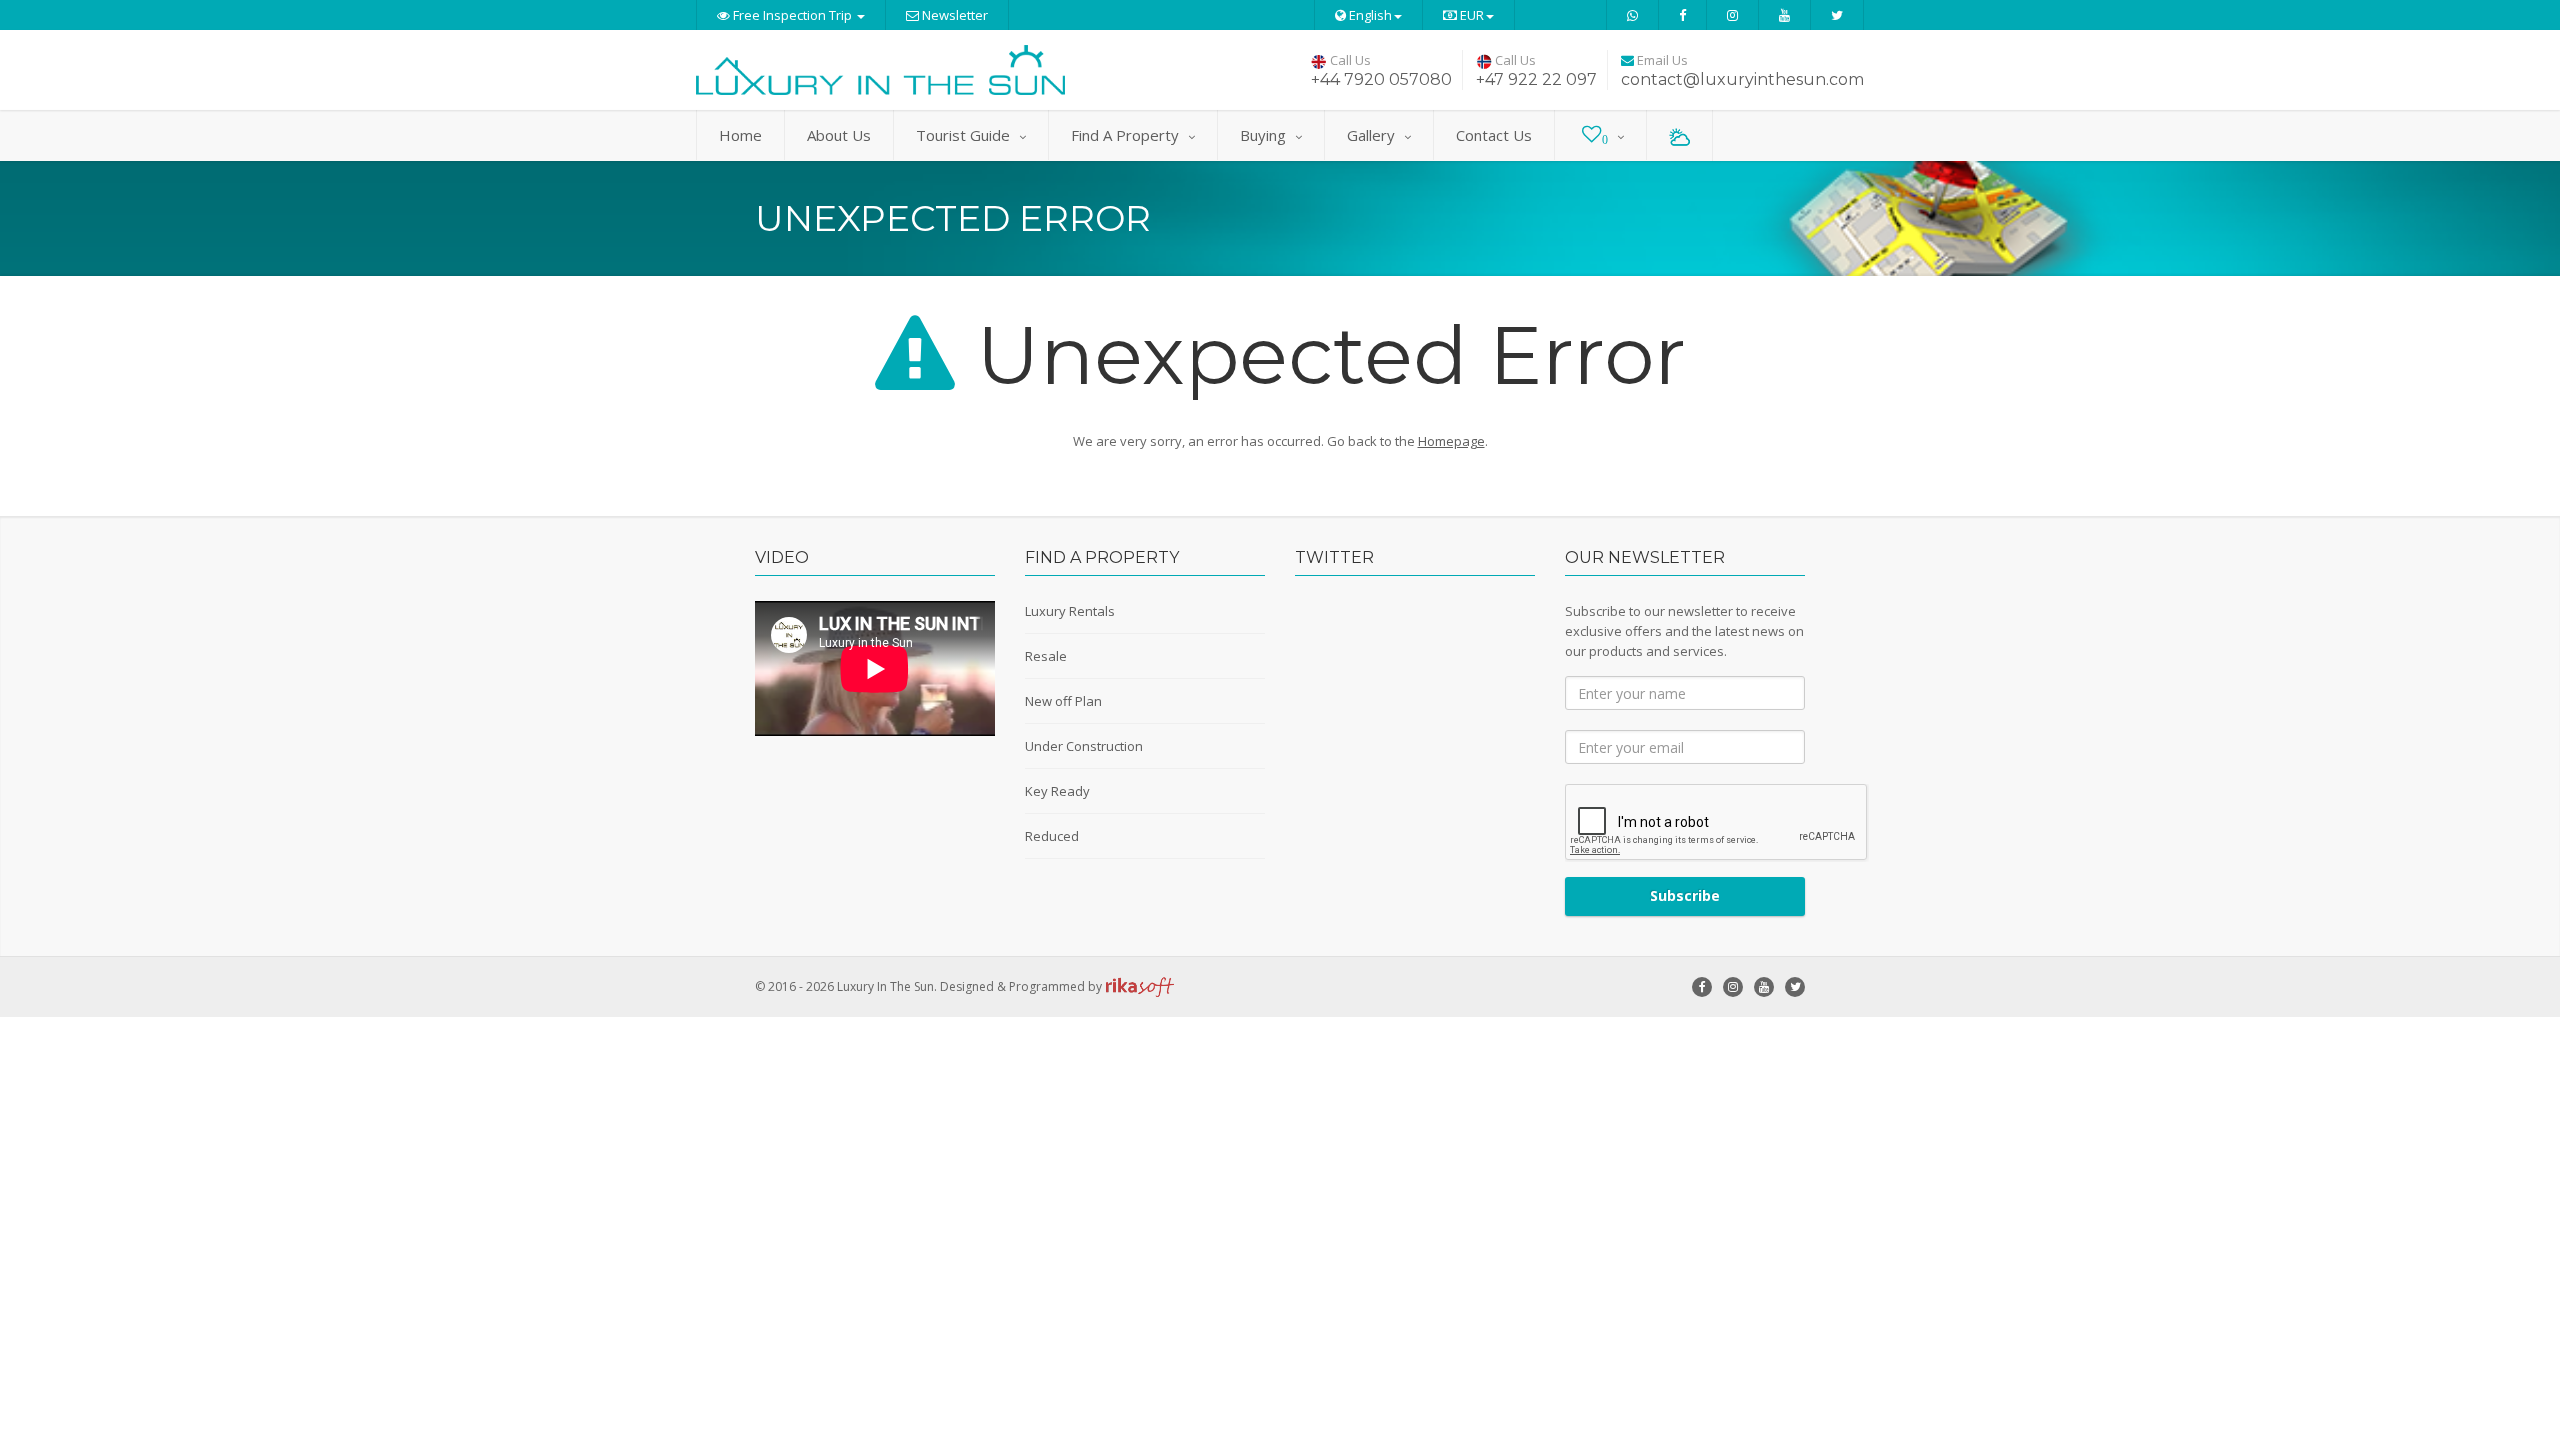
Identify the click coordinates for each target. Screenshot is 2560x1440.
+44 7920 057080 (1381, 79)
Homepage (1451, 441)
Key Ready (1057, 791)
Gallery (1371, 135)
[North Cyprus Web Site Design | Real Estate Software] (1139, 986)
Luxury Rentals (1070, 611)
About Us (839, 135)
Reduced (1052, 836)
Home (740, 135)
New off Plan (1063, 701)
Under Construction (1084, 746)
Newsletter (953, 15)
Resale (1046, 656)
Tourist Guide (963, 135)
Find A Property (1125, 135)
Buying (1263, 135)
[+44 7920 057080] (1632, 15)
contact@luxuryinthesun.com (1742, 79)
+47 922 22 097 (1536, 79)
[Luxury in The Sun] (881, 70)
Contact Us (1494, 135)
